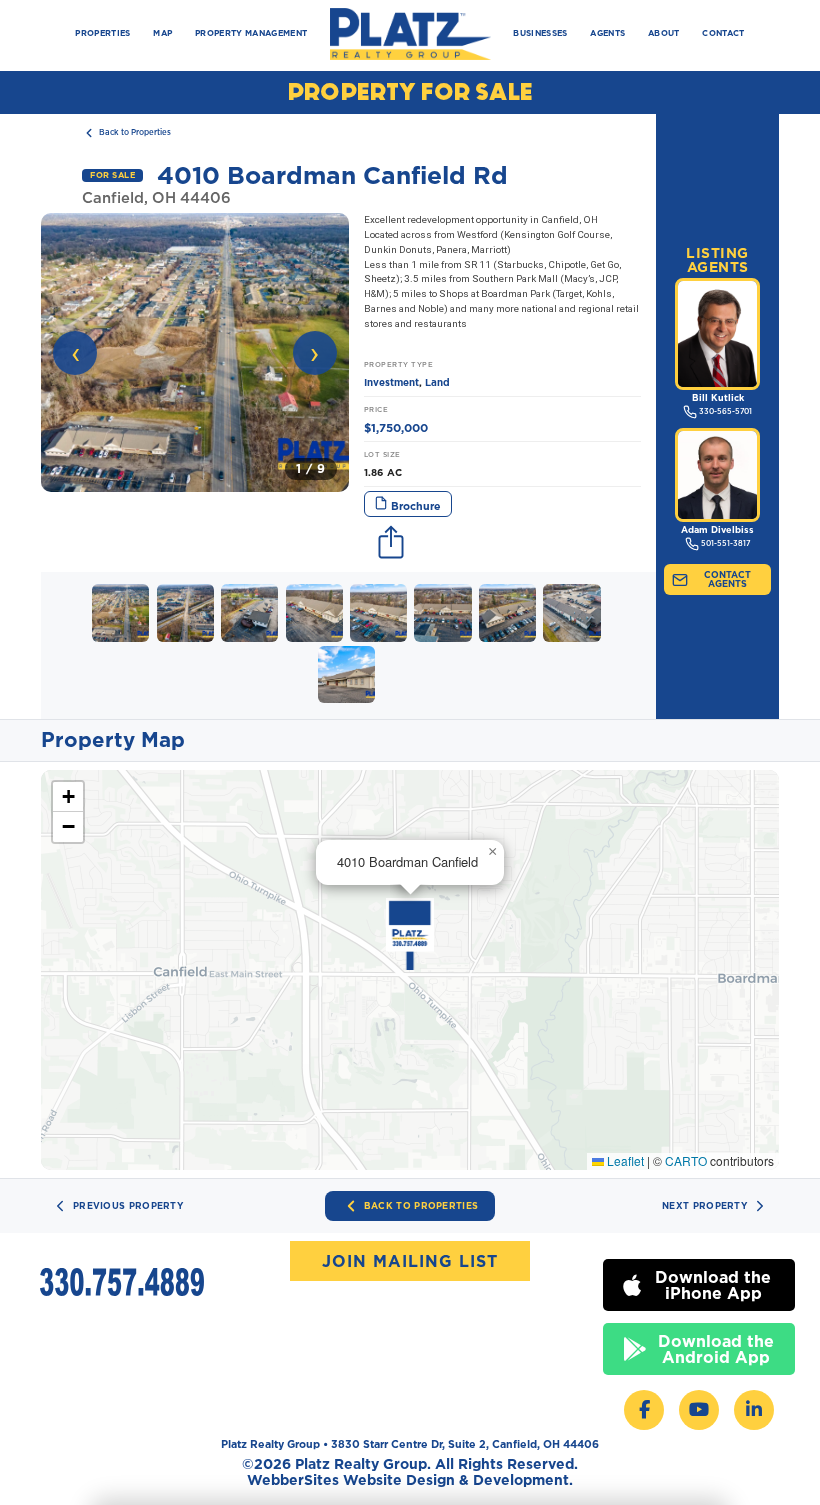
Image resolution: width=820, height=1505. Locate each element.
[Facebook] (644, 1410)
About (664, 33)
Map (162, 33)
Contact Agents (727, 579)
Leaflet (624, 1160)
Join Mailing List (410, 1261)
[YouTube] (699, 1410)
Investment (391, 382)
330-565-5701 (725, 411)
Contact (723, 33)
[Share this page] (391, 544)
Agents (607, 33)
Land (437, 382)
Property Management (251, 33)
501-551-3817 (725, 543)
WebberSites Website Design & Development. (410, 1479)
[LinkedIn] (754, 1410)
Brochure (414, 506)
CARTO (686, 1160)
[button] (195, 352)
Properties (102, 33)
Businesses (540, 33)
